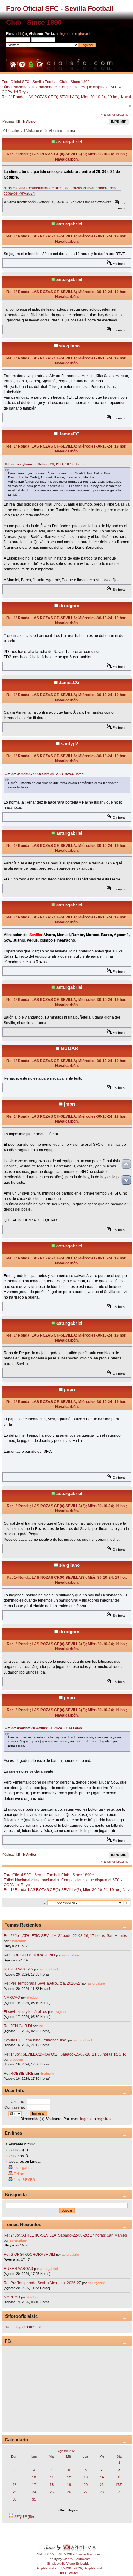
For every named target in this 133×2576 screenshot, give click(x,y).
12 (69, 2477)
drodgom (69, 605)
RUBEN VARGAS (18, 1969)
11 (52, 2477)
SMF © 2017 (66, 2554)
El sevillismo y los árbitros (25, 2012)
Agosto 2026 (67, 2451)
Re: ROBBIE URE (19, 2074)
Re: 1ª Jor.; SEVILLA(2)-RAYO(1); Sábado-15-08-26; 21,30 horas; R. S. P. (65, 2054)
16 (15, 2485)
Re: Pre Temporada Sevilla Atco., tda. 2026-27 (42, 1983)
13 (86, 2477)
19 (69, 2485)
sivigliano (69, 346)
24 (34, 2492)
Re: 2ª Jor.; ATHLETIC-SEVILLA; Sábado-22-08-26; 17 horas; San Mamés (65, 1936)
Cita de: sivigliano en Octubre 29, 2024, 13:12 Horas (44, 464)
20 (86, 2485)
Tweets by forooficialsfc (23, 2327)
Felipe (19, 2174)
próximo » (124, 114)
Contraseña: (15, 2107)
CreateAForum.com (77, 2559)
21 (102, 2485)
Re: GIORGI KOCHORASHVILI (29, 1955)
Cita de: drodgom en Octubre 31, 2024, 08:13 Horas (43, 1728)
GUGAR (69, 1048)
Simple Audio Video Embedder (69, 2563)
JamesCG (69, 434)
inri (41, 2026)
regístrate (82, 34)
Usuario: (18, 2102)
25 (52, 2492)
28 (102, 2492)
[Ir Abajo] (126, 1180)
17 (34, 2485)
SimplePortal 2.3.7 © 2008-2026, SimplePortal (69, 2568)
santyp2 (69, 744)
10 (34, 2477)
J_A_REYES (24, 2180)
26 (69, 2492)
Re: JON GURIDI (18, 2026)
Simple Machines (88, 2554)
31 (34, 2499)
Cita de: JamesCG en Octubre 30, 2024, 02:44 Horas (44, 774)
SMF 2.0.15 (45, 2554)
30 (15, 2499)
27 (86, 2492)
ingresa (66, 34)
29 (119, 2492)
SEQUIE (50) (24, 2517)
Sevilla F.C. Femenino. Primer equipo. (35, 2040)
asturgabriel (69, 142)
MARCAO (12, 1998)
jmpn (69, 1104)
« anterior (108, 114)
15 (119, 2477)
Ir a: (44, 1903)
